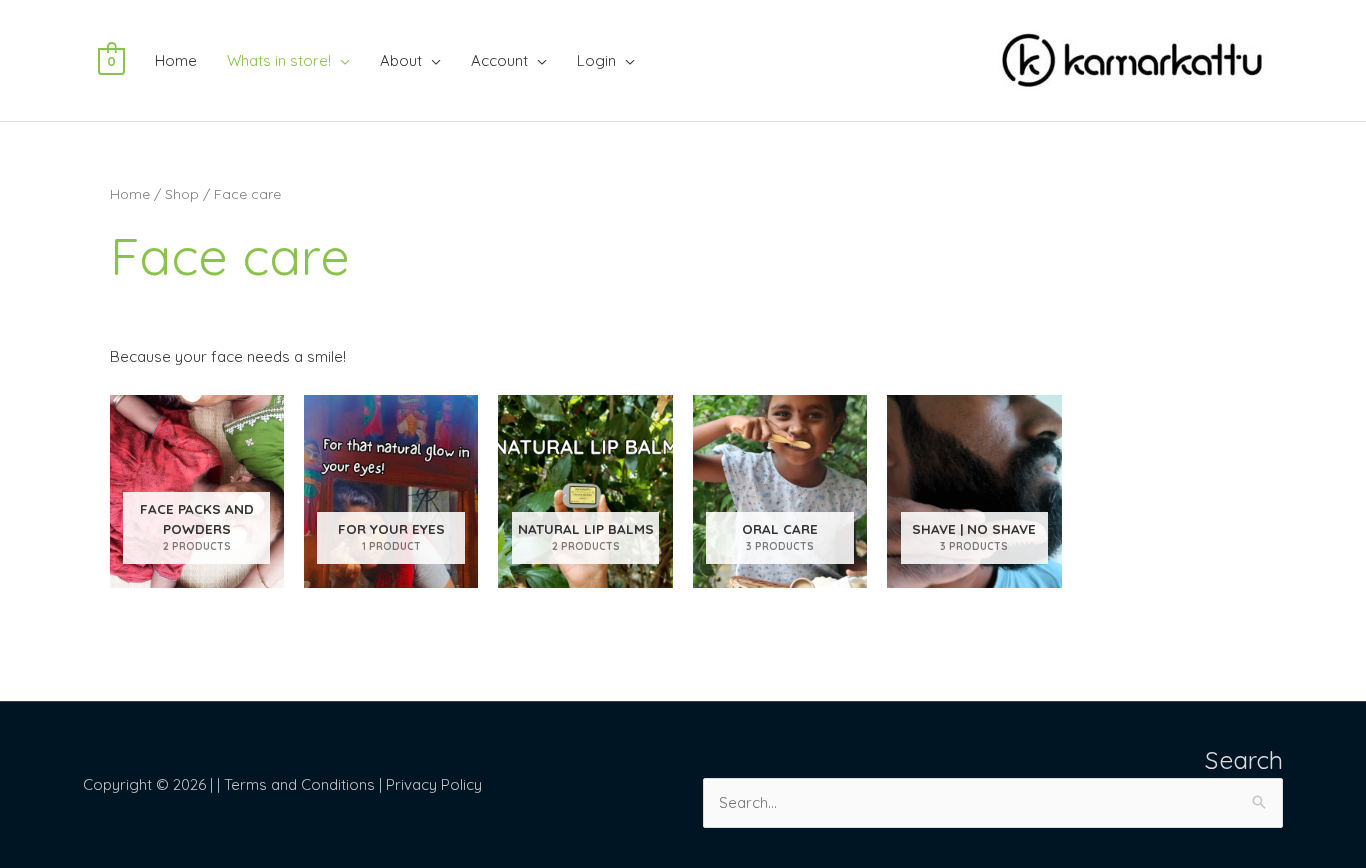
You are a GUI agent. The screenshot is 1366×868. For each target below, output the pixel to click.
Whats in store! (279, 60)
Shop (182, 193)
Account (499, 60)
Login (596, 60)
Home (176, 60)
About (401, 60)
